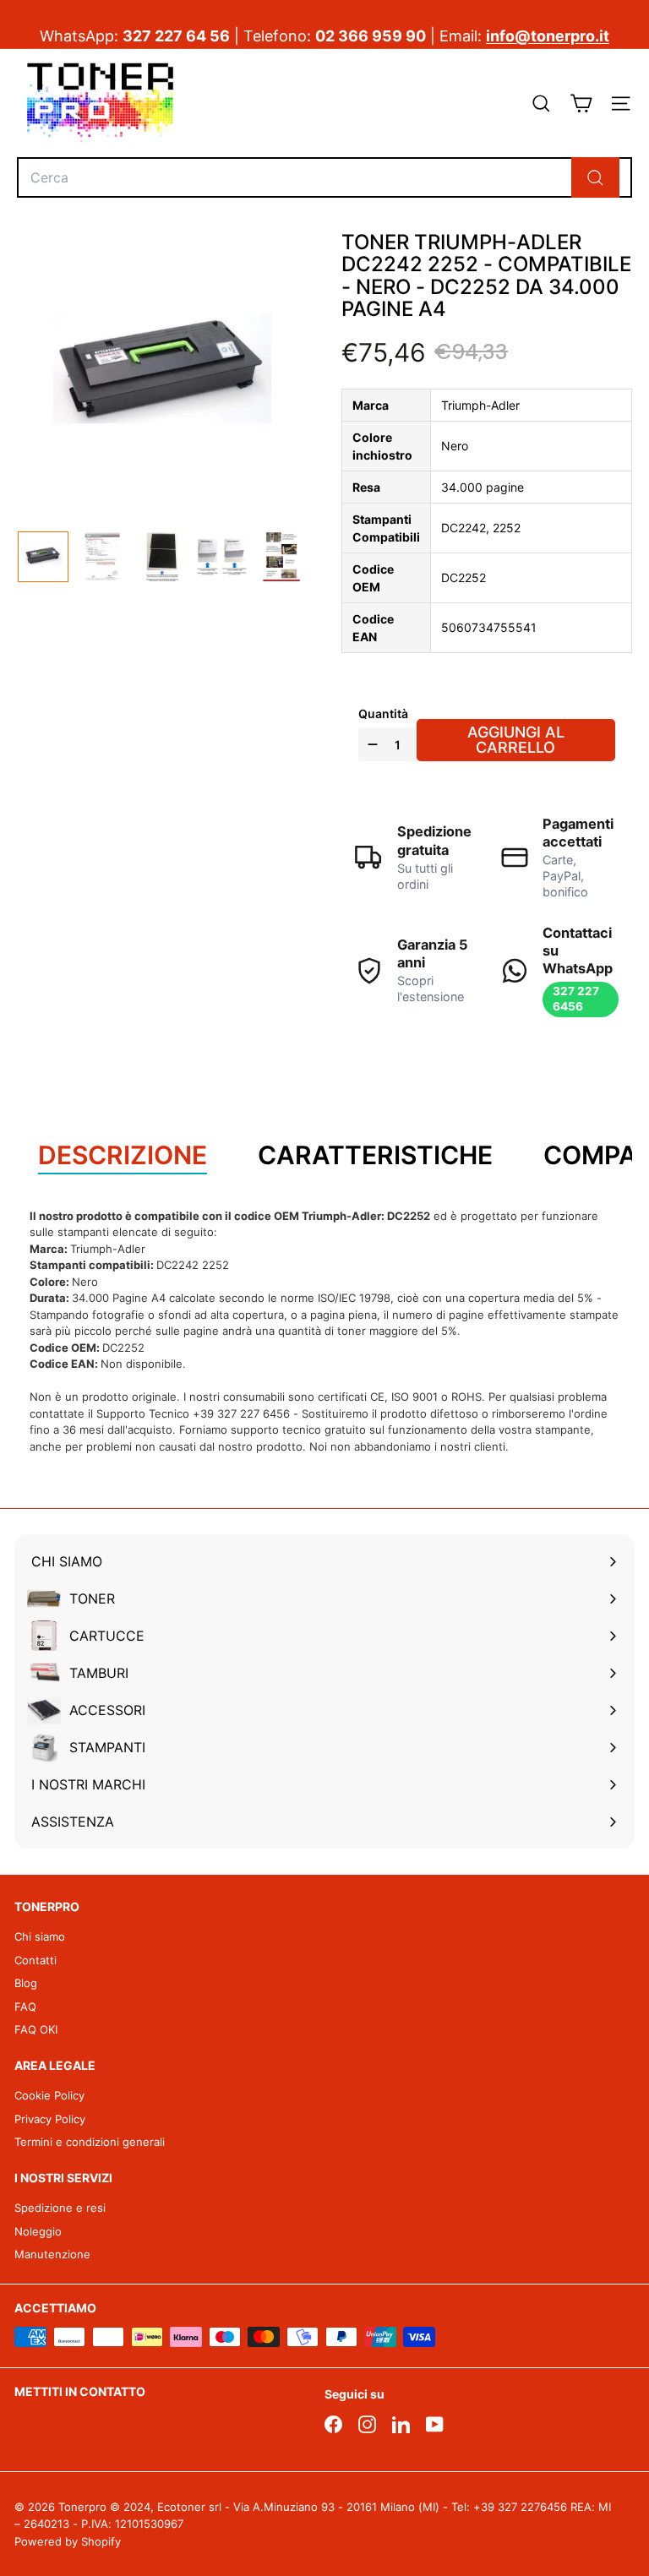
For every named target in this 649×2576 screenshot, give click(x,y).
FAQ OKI (36, 2029)
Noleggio (38, 2231)
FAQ (25, 2007)
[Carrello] (581, 103)
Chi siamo (40, 1936)
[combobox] (324, 177)
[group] (43, 557)
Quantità (383, 713)
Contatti (35, 1960)
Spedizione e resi (60, 2208)
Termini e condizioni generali (90, 2142)
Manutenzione (52, 2254)
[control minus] (371, 744)
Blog (26, 1983)
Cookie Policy (49, 2095)
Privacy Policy (50, 2119)
